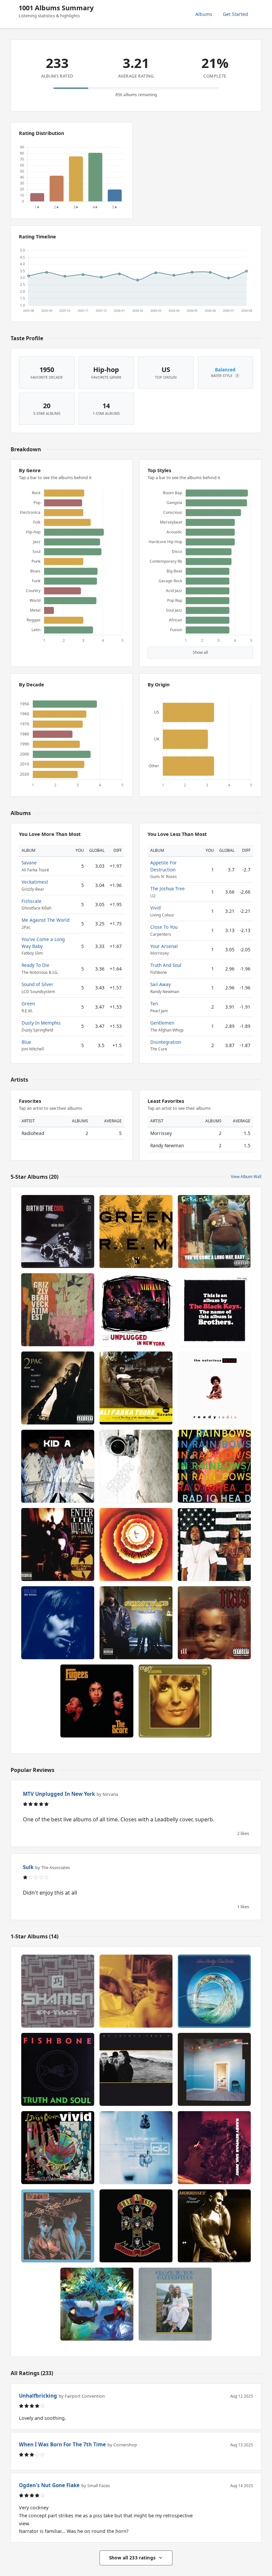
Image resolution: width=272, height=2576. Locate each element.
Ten (154, 1004)
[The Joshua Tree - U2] (136, 2069)
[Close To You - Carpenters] (175, 2304)
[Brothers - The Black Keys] (214, 1310)
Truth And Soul (166, 965)
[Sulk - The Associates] (97, 2304)
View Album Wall (246, 1177)
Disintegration (166, 1042)
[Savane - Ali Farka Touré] (136, 1388)
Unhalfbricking (38, 2396)
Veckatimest (35, 882)
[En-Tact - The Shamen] (58, 1991)
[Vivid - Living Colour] (58, 2148)
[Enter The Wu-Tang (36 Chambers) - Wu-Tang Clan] (58, 1544)
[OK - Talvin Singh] (136, 2148)
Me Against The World (45, 920)
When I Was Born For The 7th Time (62, 2444)
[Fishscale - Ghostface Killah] (136, 1623)
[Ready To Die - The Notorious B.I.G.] (214, 1388)
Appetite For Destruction (164, 866)
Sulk (28, 1867)
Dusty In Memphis (41, 1023)
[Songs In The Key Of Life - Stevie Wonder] (136, 1544)
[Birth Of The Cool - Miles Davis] (58, 1231)
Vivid (155, 908)
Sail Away (161, 984)
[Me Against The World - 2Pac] (58, 1388)
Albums (204, 14)
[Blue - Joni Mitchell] (58, 1623)
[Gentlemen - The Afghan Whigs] (136, 1991)
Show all (200, 652)
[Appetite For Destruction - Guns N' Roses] (136, 2226)
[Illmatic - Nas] (214, 1623)
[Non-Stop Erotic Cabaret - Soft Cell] (58, 2226)
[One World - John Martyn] (214, 1991)
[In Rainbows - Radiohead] (214, 1466)
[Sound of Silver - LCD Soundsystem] (136, 1466)
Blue (26, 1042)
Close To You (164, 927)
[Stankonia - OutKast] (214, 1544)
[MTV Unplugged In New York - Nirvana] (136, 1310)
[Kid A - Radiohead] (58, 1466)
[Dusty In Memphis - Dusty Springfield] (175, 1701)
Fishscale (32, 901)
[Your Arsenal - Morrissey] (214, 2226)
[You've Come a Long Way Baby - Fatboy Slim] (214, 1231)
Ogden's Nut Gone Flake (49, 2485)
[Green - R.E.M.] (136, 1231)
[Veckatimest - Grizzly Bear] (58, 1310)
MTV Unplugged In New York (59, 1794)
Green (28, 1004)
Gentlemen (162, 1023)
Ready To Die (35, 965)
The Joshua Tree (168, 888)
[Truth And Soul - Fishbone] (58, 2069)
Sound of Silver (37, 984)
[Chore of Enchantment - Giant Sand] (214, 2069)
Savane (29, 863)
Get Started (236, 14)
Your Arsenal (164, 946)
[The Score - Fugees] (97, 1701)
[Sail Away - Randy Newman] (214, 2148)
